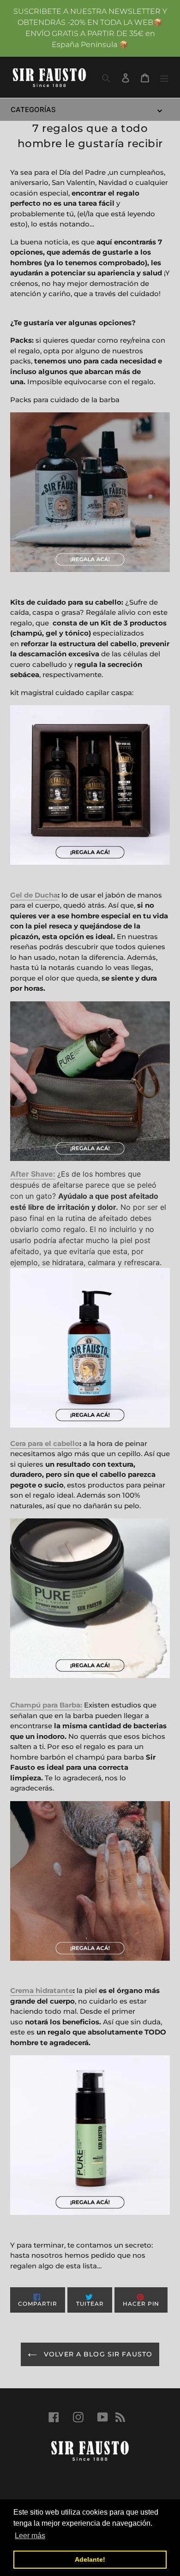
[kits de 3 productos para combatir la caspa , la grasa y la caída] (90, 785)
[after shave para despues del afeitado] (90, 1348)
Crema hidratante (42, 1990)
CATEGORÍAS (33, 110)
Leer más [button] (30, 2536)
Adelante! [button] (90, 2559)
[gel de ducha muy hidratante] (90, 1081)
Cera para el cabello (45, 1443)
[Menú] (164, 77)
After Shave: (33, 1174)
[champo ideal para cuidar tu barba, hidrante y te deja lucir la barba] (90, 1881)
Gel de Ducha (34, 895)
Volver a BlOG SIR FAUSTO (97, 2354)
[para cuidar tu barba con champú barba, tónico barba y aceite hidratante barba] (90, 492)
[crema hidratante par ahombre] (90, 2135)
